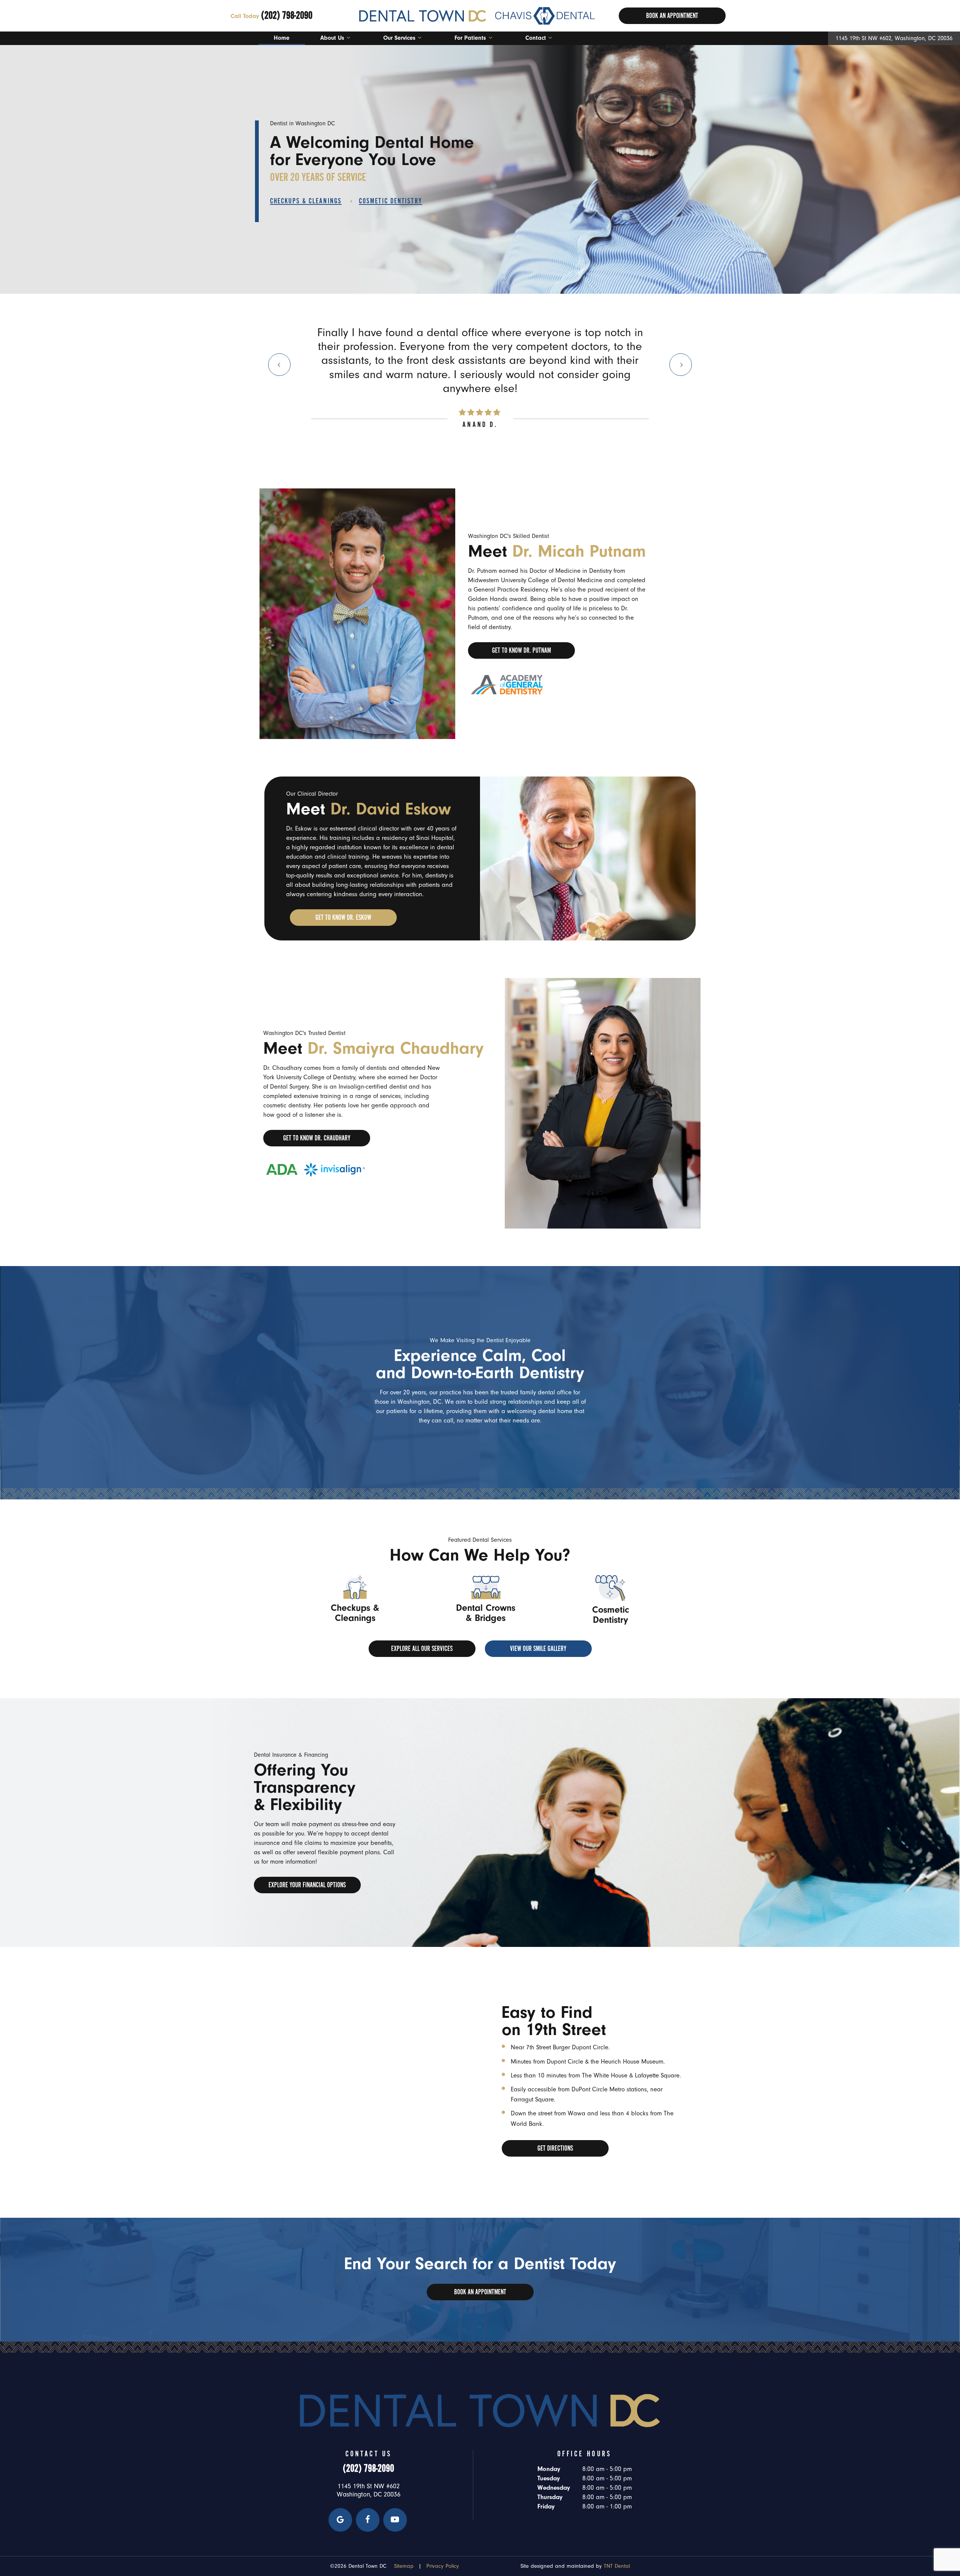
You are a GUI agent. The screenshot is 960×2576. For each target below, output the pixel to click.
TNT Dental (617, 2566)
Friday (546, 2506)
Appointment (672, 16)
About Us (332, 38)
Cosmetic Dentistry (391, 201)
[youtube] (395, 2520)
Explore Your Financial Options (307, 1885)
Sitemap (404, 2566)
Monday (549, 2469)
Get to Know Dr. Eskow (343, 918)
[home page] (477, 16)
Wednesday (554, 2488)
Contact (536, 38)
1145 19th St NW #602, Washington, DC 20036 (894, 38)
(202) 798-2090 (271, 15)
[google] (340, 2520)
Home (282, 38)
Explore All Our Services (422, 1649)
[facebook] (368, 2520)
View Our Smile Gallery (538, 1649)
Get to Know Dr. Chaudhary (317, 1138)
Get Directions (555, 2148)
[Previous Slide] (279, 365)
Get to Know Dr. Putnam (521, 650)
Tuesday (549, 2478)
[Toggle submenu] (348, 38)
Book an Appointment (480, 2292)
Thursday (550, 2497)
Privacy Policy (443, 2566)
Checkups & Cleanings (306, 201)
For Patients (470, 38)
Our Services (399, 38)
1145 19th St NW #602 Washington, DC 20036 (369, 2490)
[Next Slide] (681, 365)
